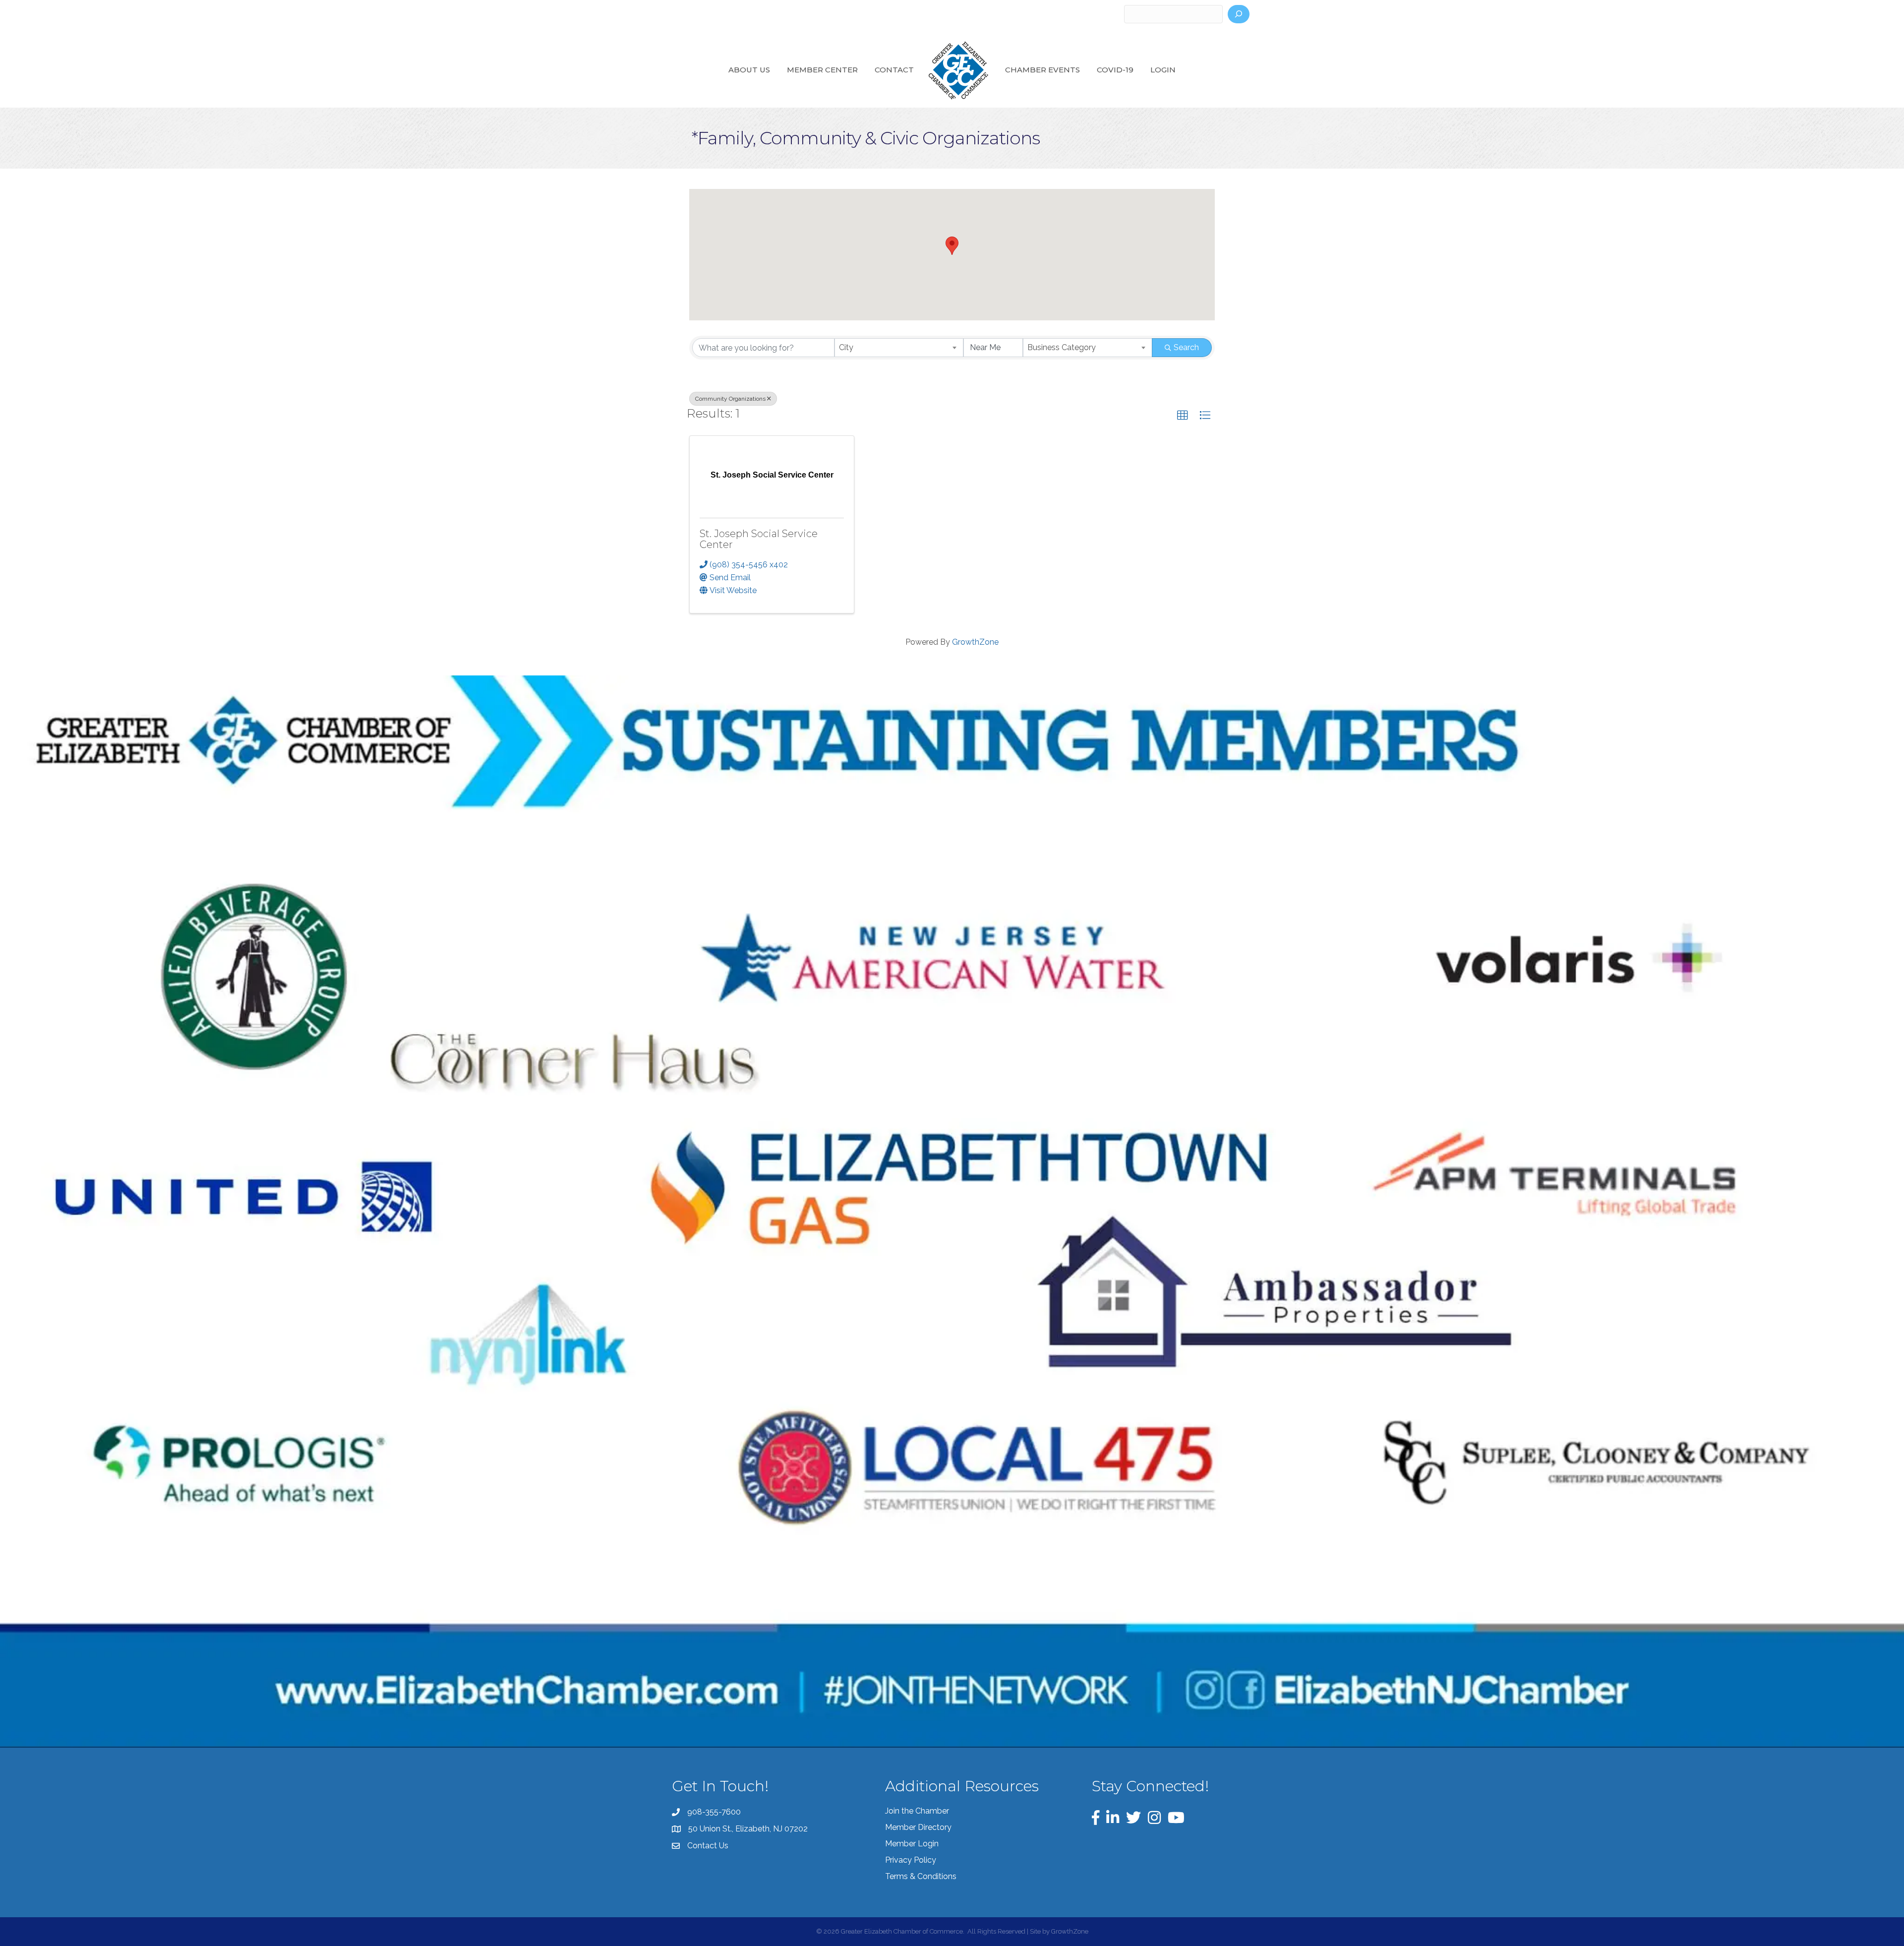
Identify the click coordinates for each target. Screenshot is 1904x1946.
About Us (749, 70)
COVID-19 (1115, 70)
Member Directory (918, 1827)
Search (1186, 347)
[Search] (1239, 14)
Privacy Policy (911, 1860)
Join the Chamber (917, 1811)
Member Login (912, 1844)
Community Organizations (730, 399)
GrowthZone (975, 642)
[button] (952, 246)
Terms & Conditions (921, 1876)
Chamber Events (1042, 70)
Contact (894, 70)
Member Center (822, 70)
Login (1163, 70)
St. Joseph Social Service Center (759, 539)
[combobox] (899, 348)
